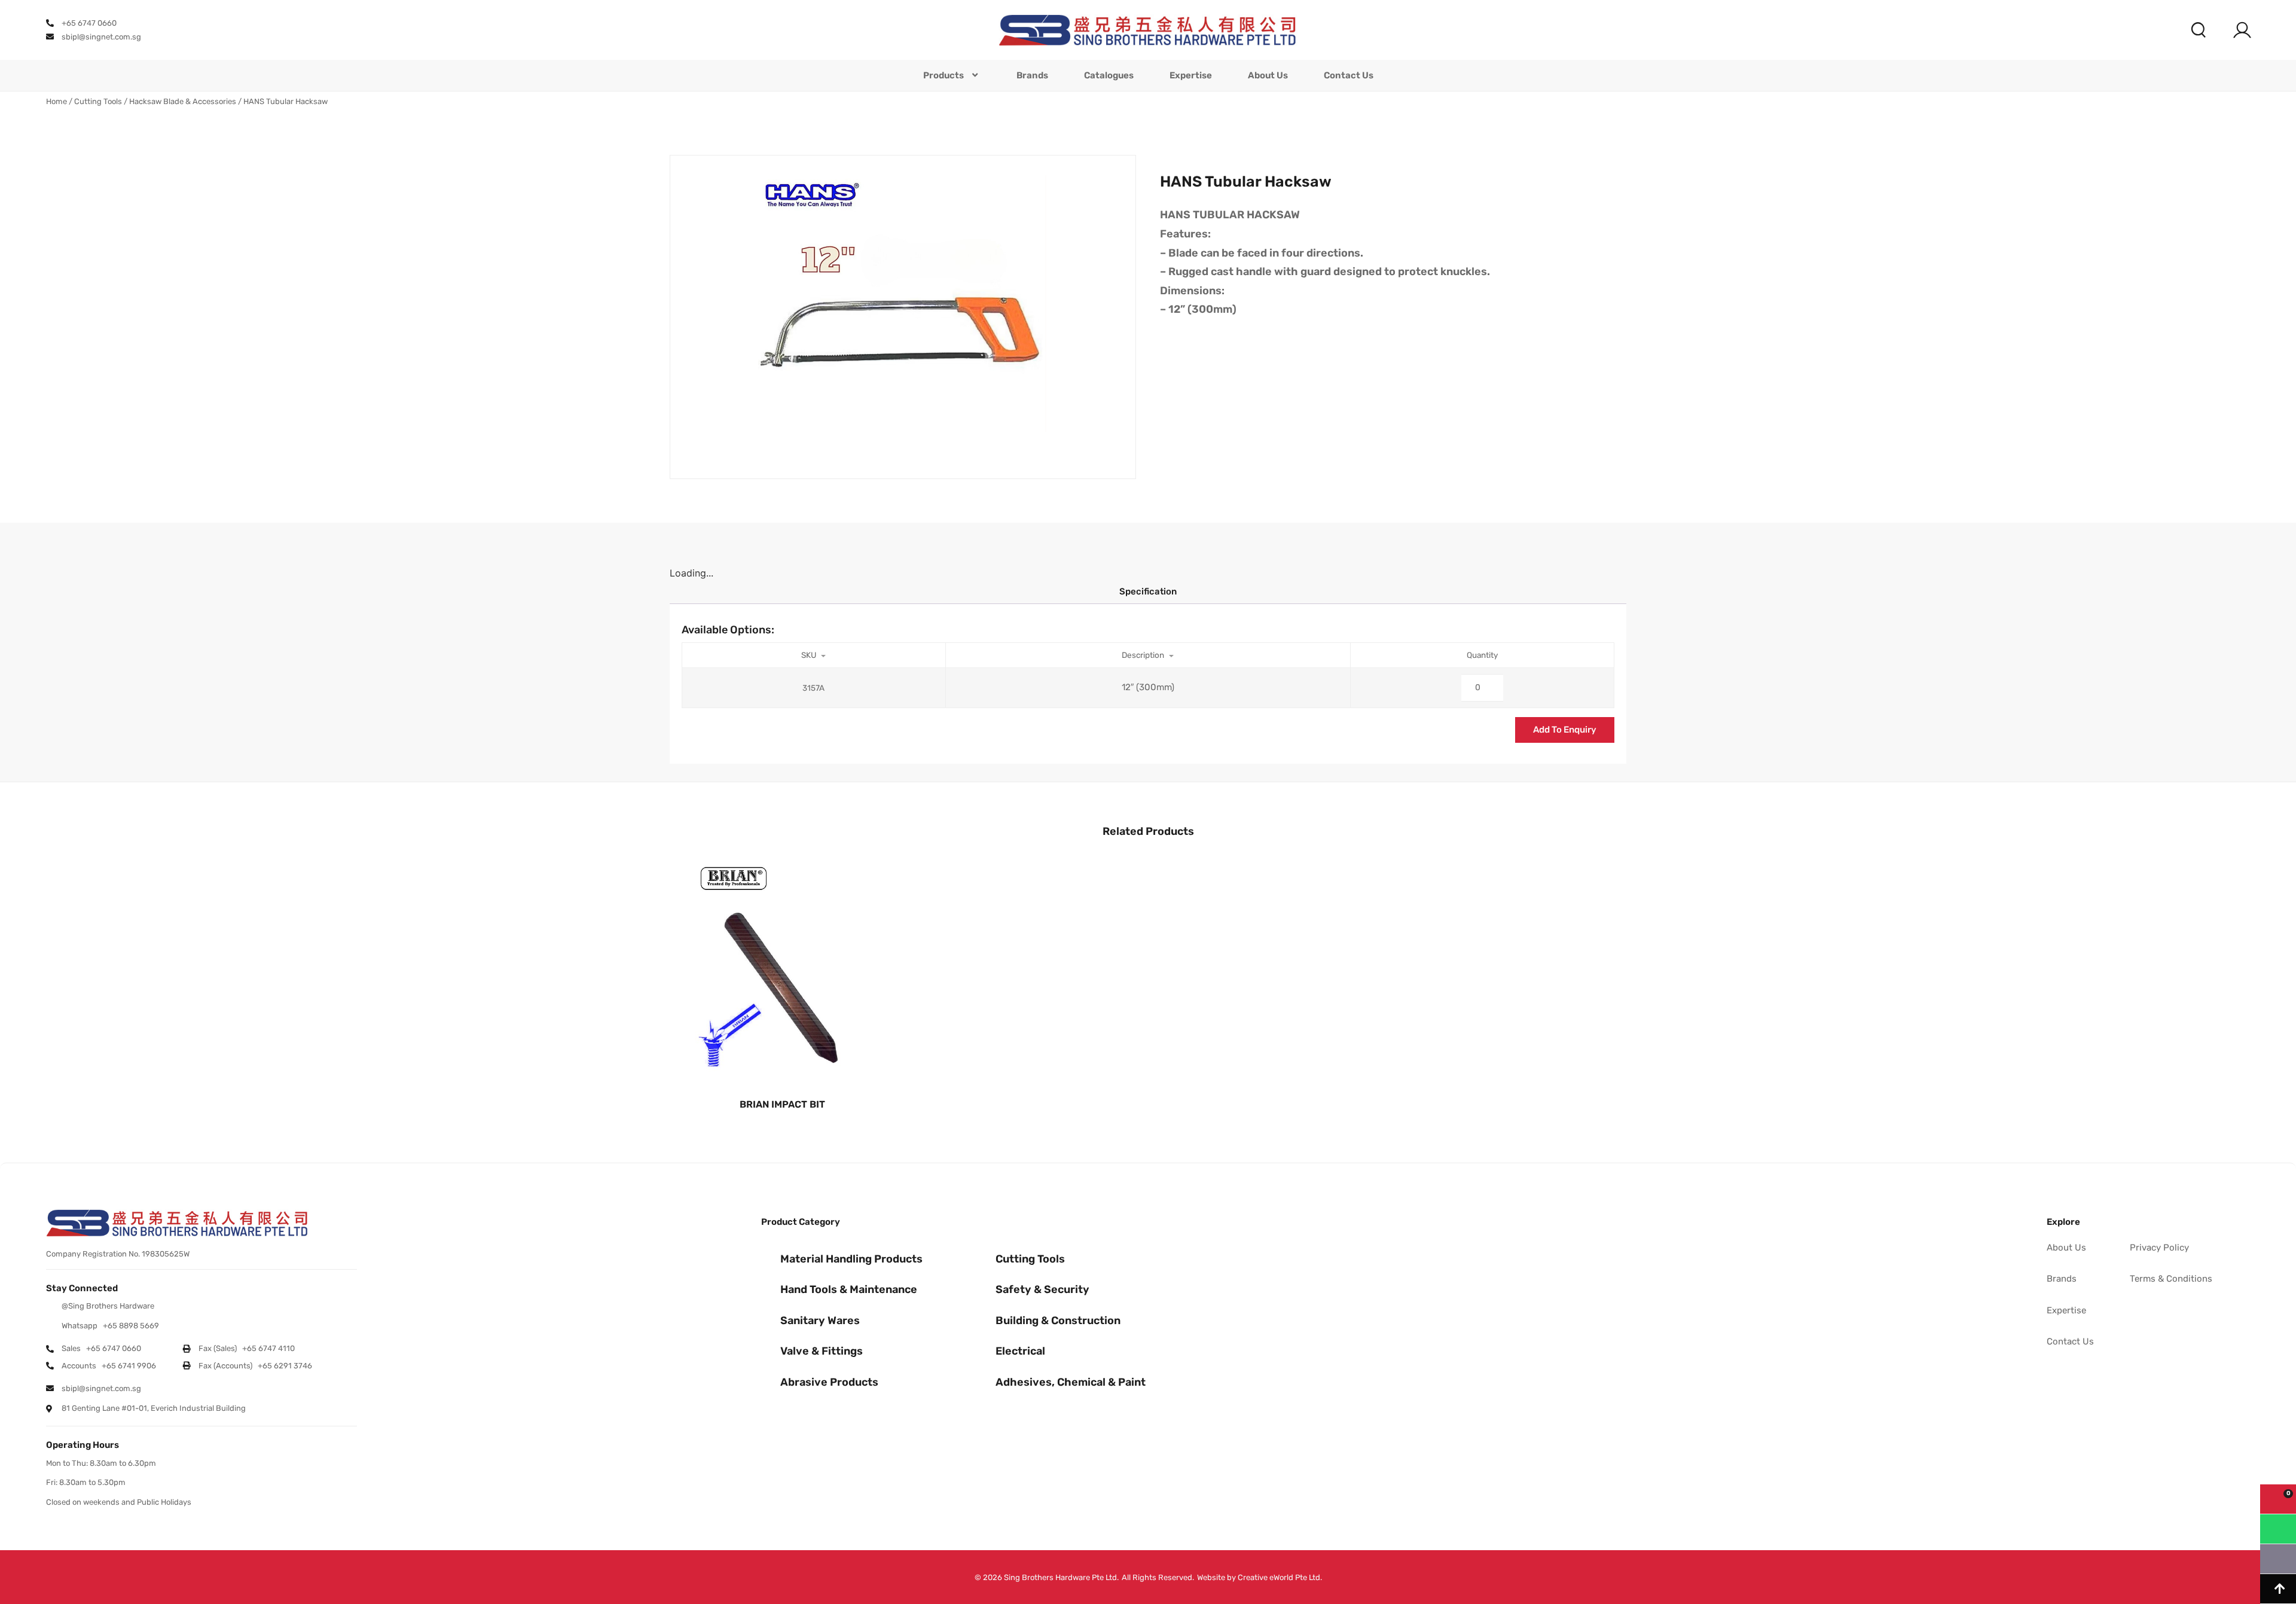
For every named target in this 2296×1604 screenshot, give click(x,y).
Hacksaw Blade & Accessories (183, 101)
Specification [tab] (1148, 591)
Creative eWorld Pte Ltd (1279, 1577)
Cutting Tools (98, 101)
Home (57, 101)
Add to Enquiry (1565, 730)
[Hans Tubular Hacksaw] (903, 317)
